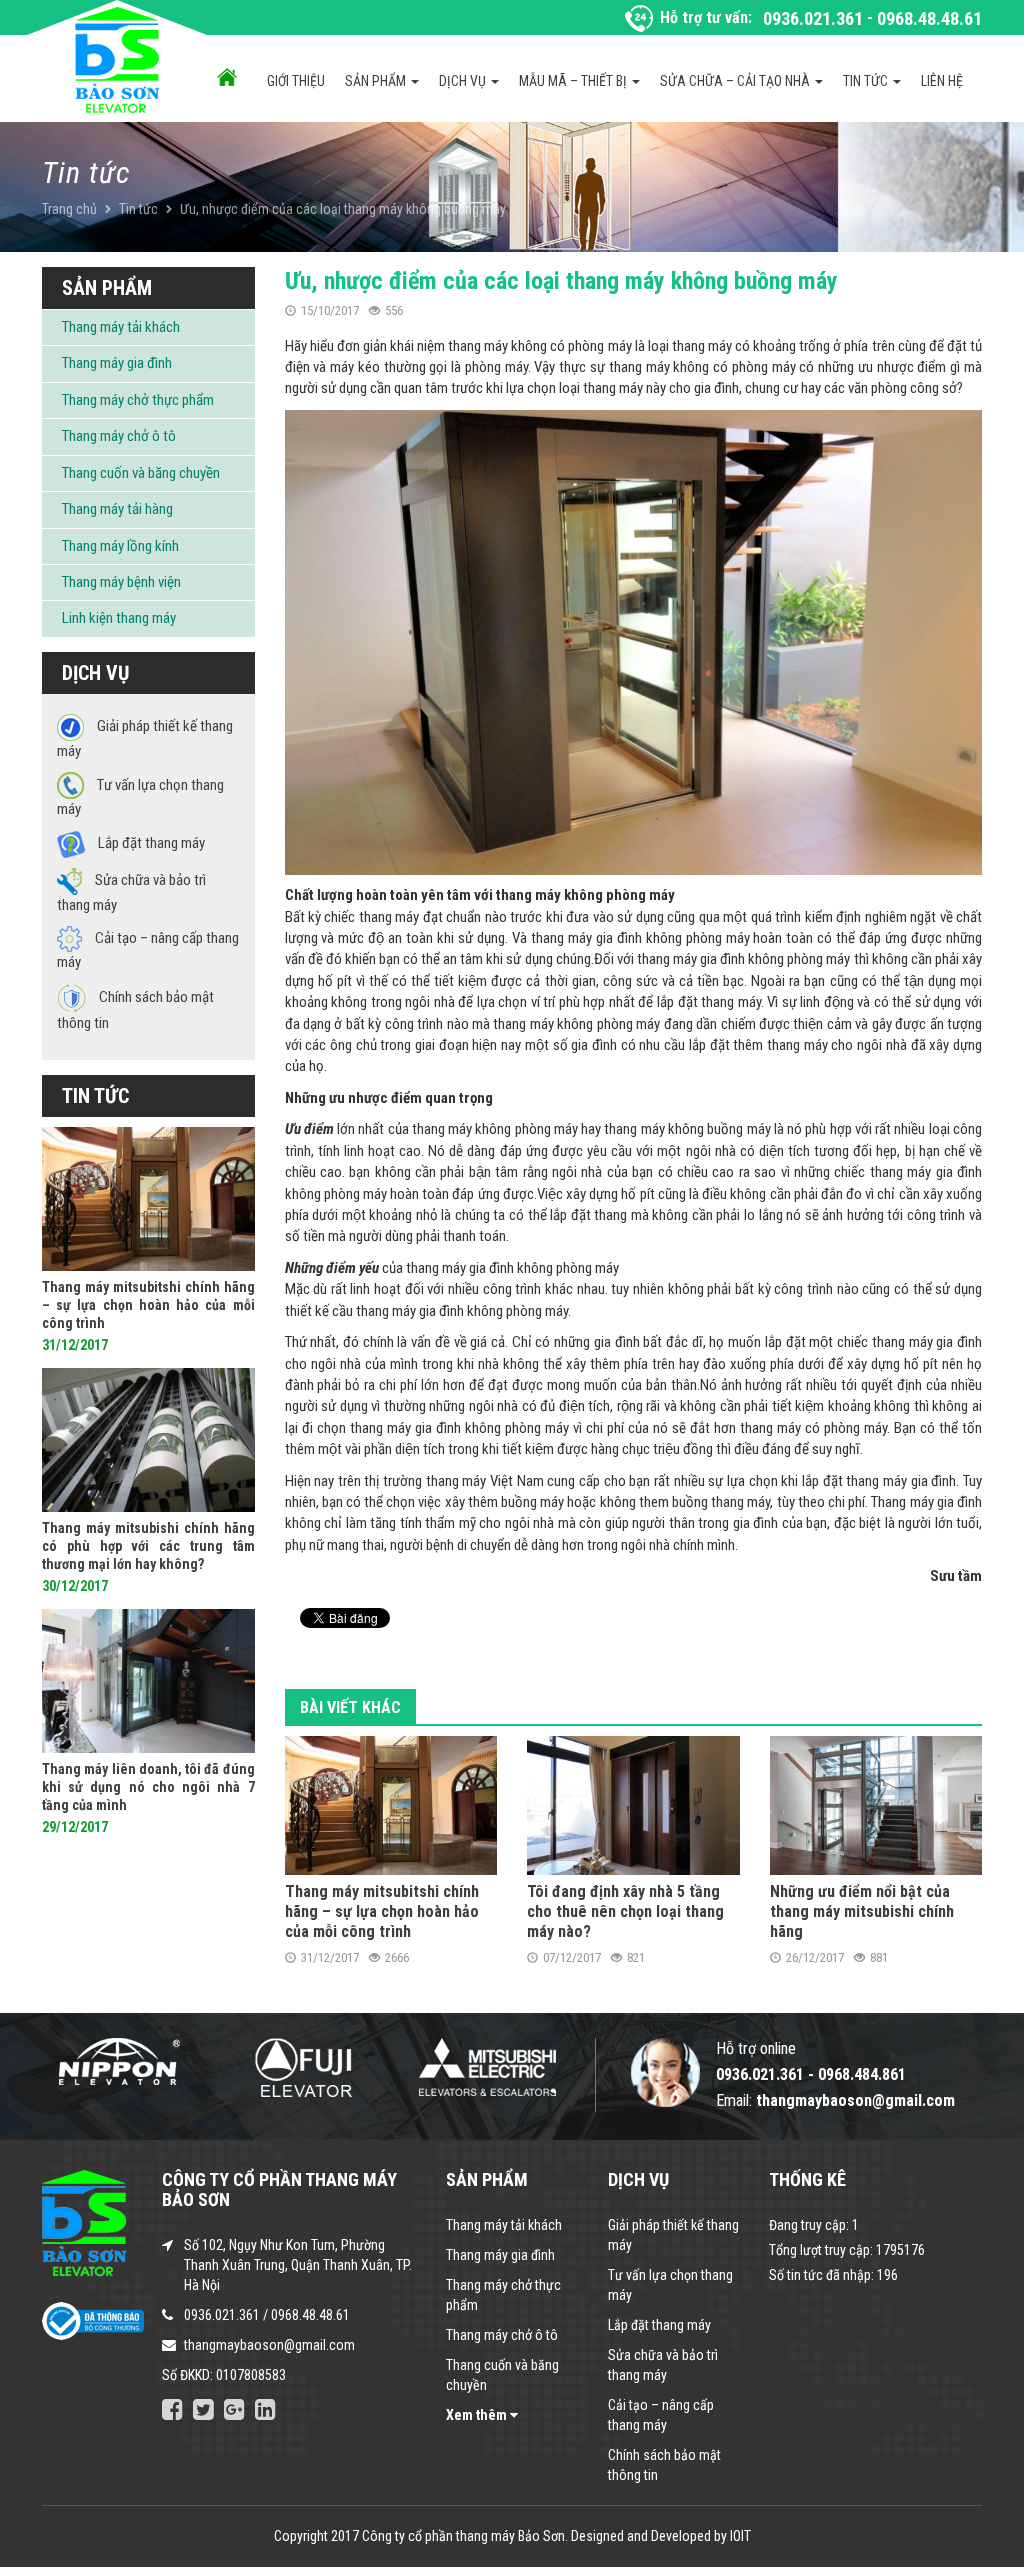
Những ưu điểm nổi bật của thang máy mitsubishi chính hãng (862, 1911)
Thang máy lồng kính (120, 546)
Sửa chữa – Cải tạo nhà (736, 81)
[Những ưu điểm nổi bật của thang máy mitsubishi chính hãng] (876, 1805)
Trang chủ (69, 209)
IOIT (740, 2536)
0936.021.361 (813, 18)
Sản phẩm (377, 81)
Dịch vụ (464, 81)
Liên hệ (942, 81)
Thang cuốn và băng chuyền (141, 473)
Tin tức (867, 81)
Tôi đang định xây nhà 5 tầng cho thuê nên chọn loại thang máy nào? (625, 1911)
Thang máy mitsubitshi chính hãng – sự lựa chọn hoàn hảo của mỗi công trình (382, 1911)
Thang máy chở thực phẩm (138, 400)
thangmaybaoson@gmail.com (269, 2345)
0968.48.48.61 (929, 18)
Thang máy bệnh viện (121, 582)
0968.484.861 (862, 2074)
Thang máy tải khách (121, 327)
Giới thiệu (296, 81)
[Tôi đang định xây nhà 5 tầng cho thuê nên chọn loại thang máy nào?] (633, 1805)
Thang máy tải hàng (117, 509)
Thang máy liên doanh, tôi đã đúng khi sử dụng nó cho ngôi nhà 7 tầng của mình (148, 1787)
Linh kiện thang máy (119, 618)
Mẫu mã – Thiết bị (574, 81)
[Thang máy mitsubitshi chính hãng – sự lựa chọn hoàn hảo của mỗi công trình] (391, 1805)
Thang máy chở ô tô (119, 436)
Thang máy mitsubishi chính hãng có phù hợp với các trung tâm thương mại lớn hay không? (148, 1546)
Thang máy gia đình (117, 363)
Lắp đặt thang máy (659, 2325)
